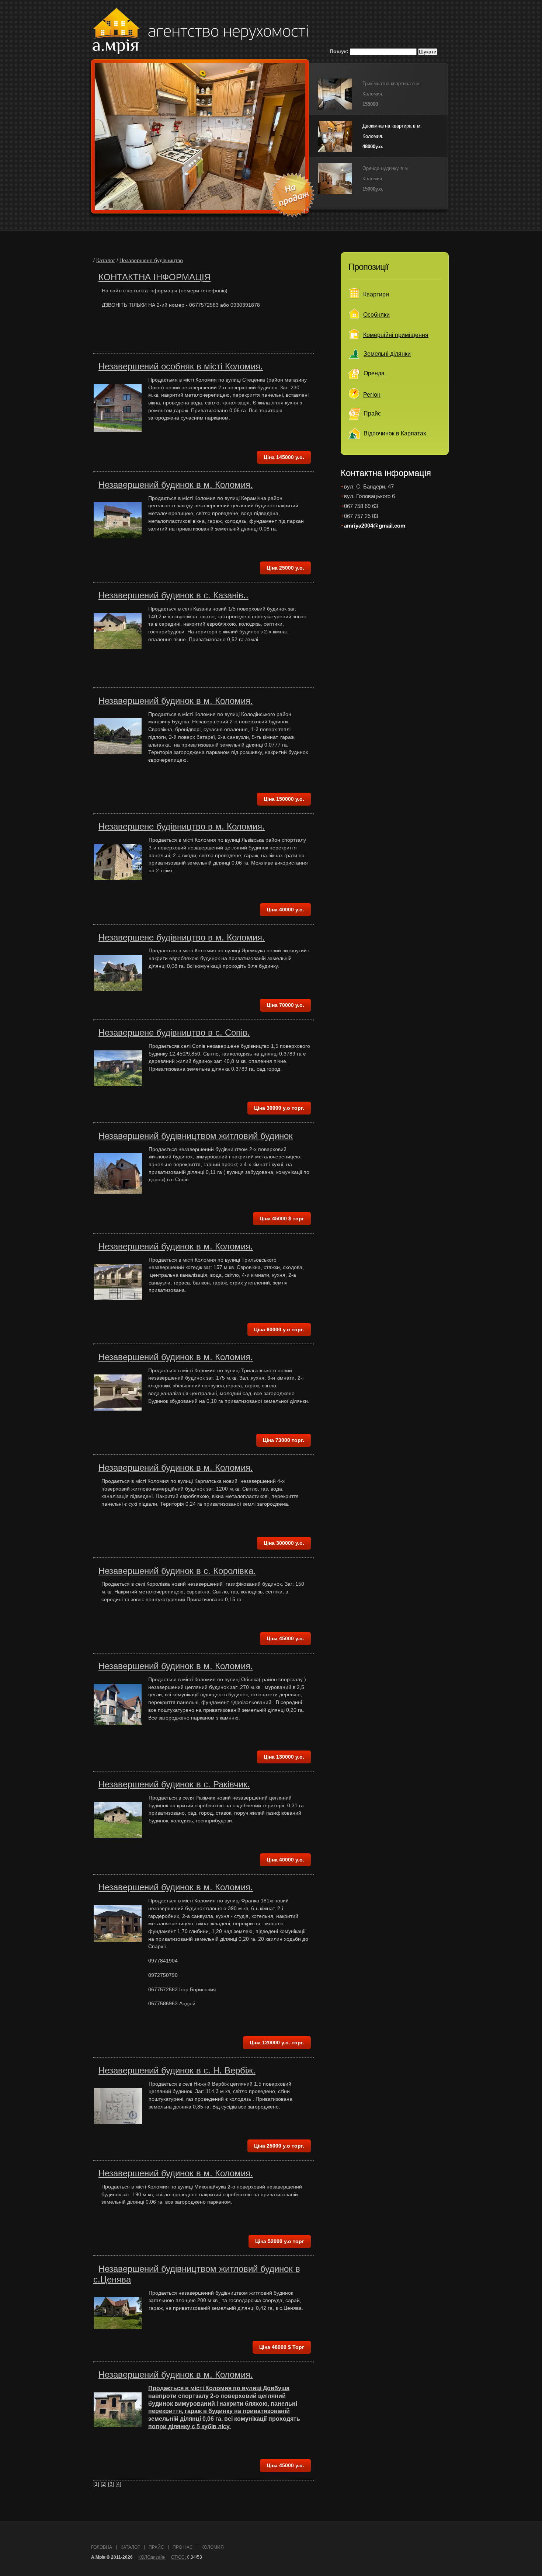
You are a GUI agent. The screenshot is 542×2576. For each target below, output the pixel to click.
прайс (156, 2547)
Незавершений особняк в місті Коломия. (181, 366)
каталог (130, 2547)
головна (102, 2547)
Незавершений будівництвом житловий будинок (196, 1136)
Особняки (376, 315)
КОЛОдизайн (152, 2557)
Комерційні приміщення (396, 335)
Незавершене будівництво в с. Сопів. (174, 1033)
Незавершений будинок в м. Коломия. (176, 485)
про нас (183, 2547)
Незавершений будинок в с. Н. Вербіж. (177, 2070)
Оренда (374, 373)
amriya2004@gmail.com (375, 526)
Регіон (372, 395)
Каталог (106, 260)
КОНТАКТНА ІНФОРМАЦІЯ (154, 277)
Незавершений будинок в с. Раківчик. (174, 1784)
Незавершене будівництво (151, 260)
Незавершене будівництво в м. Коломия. (182, 826)
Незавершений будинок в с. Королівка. (177, 1571)
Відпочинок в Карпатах (395, 433)
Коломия (213, 2547)
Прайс (372, 413)
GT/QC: (178, 2557)
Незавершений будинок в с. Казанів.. (173, 595)
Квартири (376, 294)
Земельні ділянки (387, 354)
